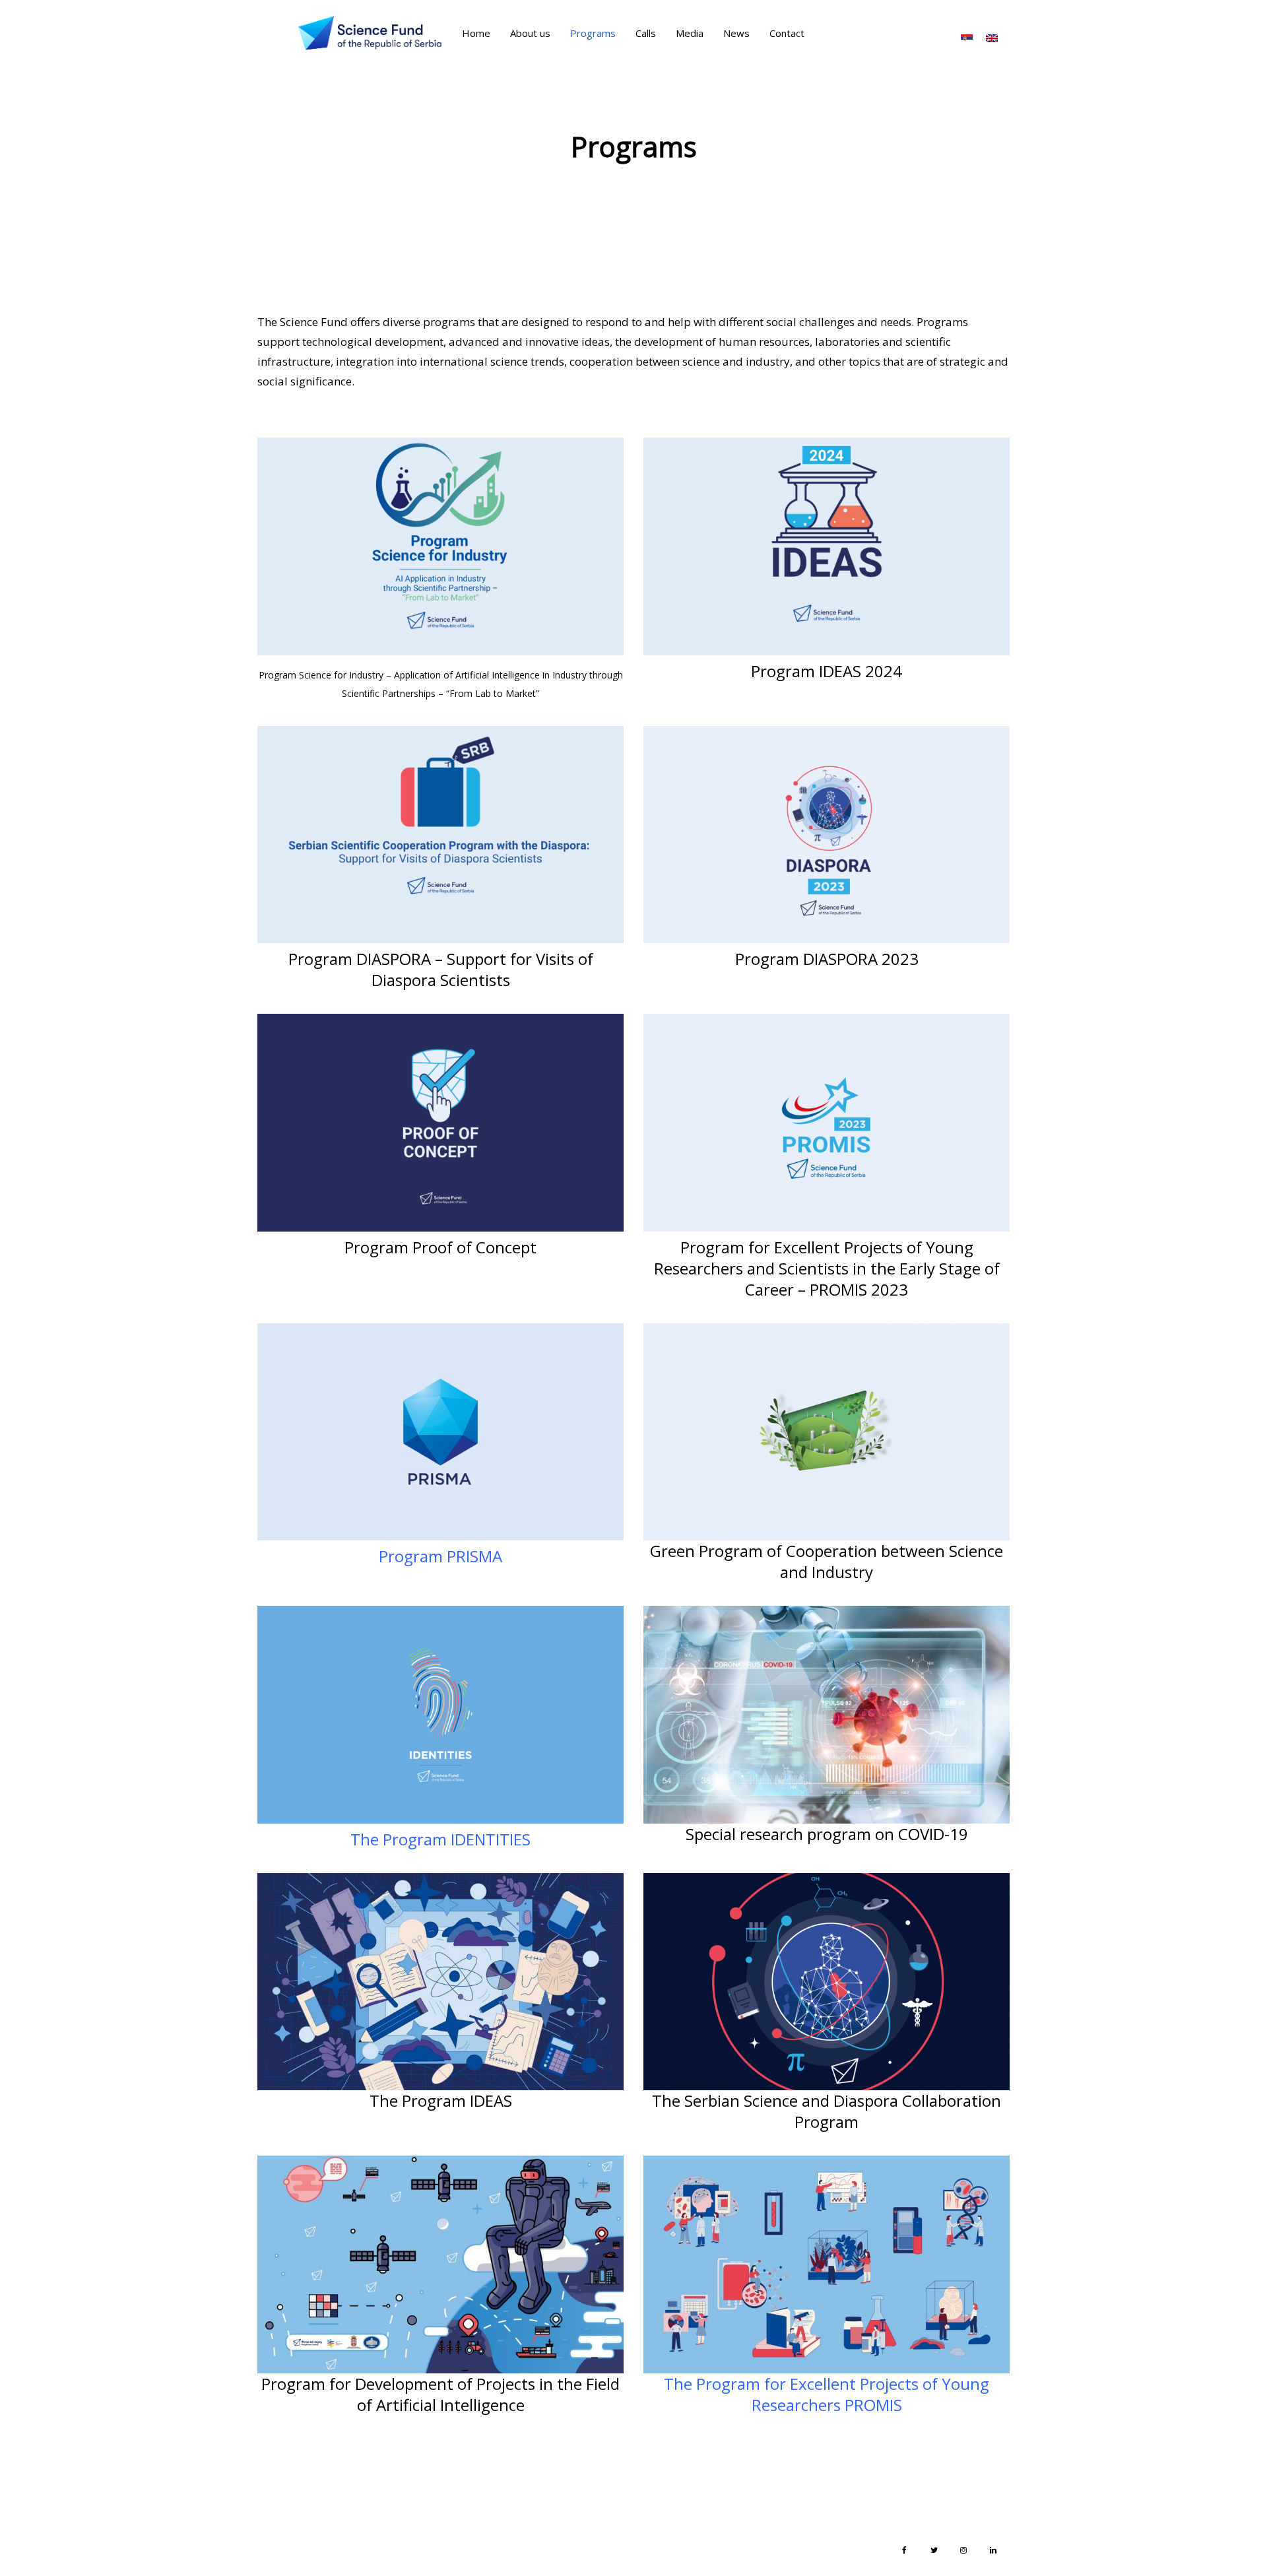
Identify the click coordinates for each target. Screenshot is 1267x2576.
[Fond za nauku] (370, 33)
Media (690, 33)
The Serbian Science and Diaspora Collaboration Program (827, 2111)
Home (476, 33)
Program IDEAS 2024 (827, 671)
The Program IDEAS (441, 2100)
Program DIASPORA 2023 (827, 959)
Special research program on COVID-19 (827, 1834)
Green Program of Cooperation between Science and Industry (827, 1561)
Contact (787, 33)
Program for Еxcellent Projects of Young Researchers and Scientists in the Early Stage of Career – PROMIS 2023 (827, 1268)
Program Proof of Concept (440, 1247)
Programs (593, 33)
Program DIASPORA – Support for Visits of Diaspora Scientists (441, 969)
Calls (646, 33)
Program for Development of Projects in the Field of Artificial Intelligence (440, 2394)
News (736, 33)
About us (530, 33)
